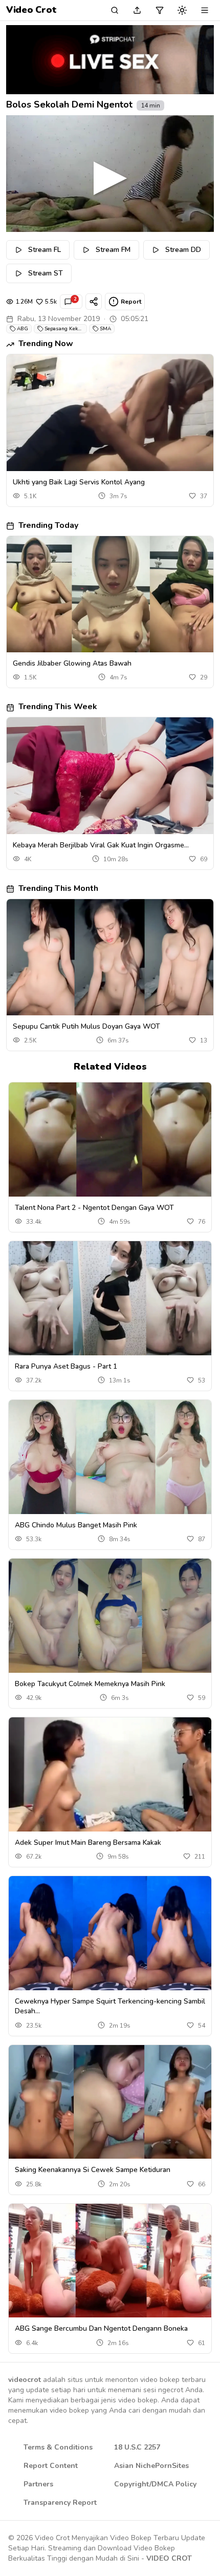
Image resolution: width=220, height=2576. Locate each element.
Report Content (51, 2466)
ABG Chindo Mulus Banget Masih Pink (76, 1525)
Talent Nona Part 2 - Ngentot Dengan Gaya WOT (94, 1208)
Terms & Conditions (58, 2447)
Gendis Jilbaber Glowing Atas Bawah (72, 663)
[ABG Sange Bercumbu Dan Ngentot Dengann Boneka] (110, 2261)
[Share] (94, 302)
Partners (38, 2484)
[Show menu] (205, 10)
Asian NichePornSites (151, 2466)
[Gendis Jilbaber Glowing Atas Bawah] (110, 594)
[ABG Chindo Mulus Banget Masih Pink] (110, 1457)
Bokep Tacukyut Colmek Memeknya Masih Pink (90, 1684)
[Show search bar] (115, 10)
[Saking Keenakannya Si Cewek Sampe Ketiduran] (110, 2102)
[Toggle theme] (182, 10)
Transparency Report (60, 2503)
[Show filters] (160, 10)
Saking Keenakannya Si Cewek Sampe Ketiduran (93, 2170)
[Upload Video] (137, 10)
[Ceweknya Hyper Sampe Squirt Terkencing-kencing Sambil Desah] (110, 1933)
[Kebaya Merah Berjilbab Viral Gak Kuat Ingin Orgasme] (110, 775)
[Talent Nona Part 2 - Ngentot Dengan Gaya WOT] (110, 1140)
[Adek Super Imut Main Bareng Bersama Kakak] (110, 1774)
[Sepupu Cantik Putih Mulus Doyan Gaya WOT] (110, 957)
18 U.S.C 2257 (137, 2447)
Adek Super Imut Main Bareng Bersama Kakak (88, 1843)
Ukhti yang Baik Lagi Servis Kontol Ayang (79, 482)
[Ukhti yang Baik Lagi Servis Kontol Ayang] (110, 412)
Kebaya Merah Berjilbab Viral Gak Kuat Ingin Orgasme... (101, 845)
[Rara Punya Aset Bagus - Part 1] (110, 1298)
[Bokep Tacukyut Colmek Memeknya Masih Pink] (110, 1616)
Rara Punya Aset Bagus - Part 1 (66, 1366)
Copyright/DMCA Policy (155, 2484)
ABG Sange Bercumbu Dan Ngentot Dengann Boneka (101, 2328)
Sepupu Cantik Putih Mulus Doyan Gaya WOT (86, 1026)
